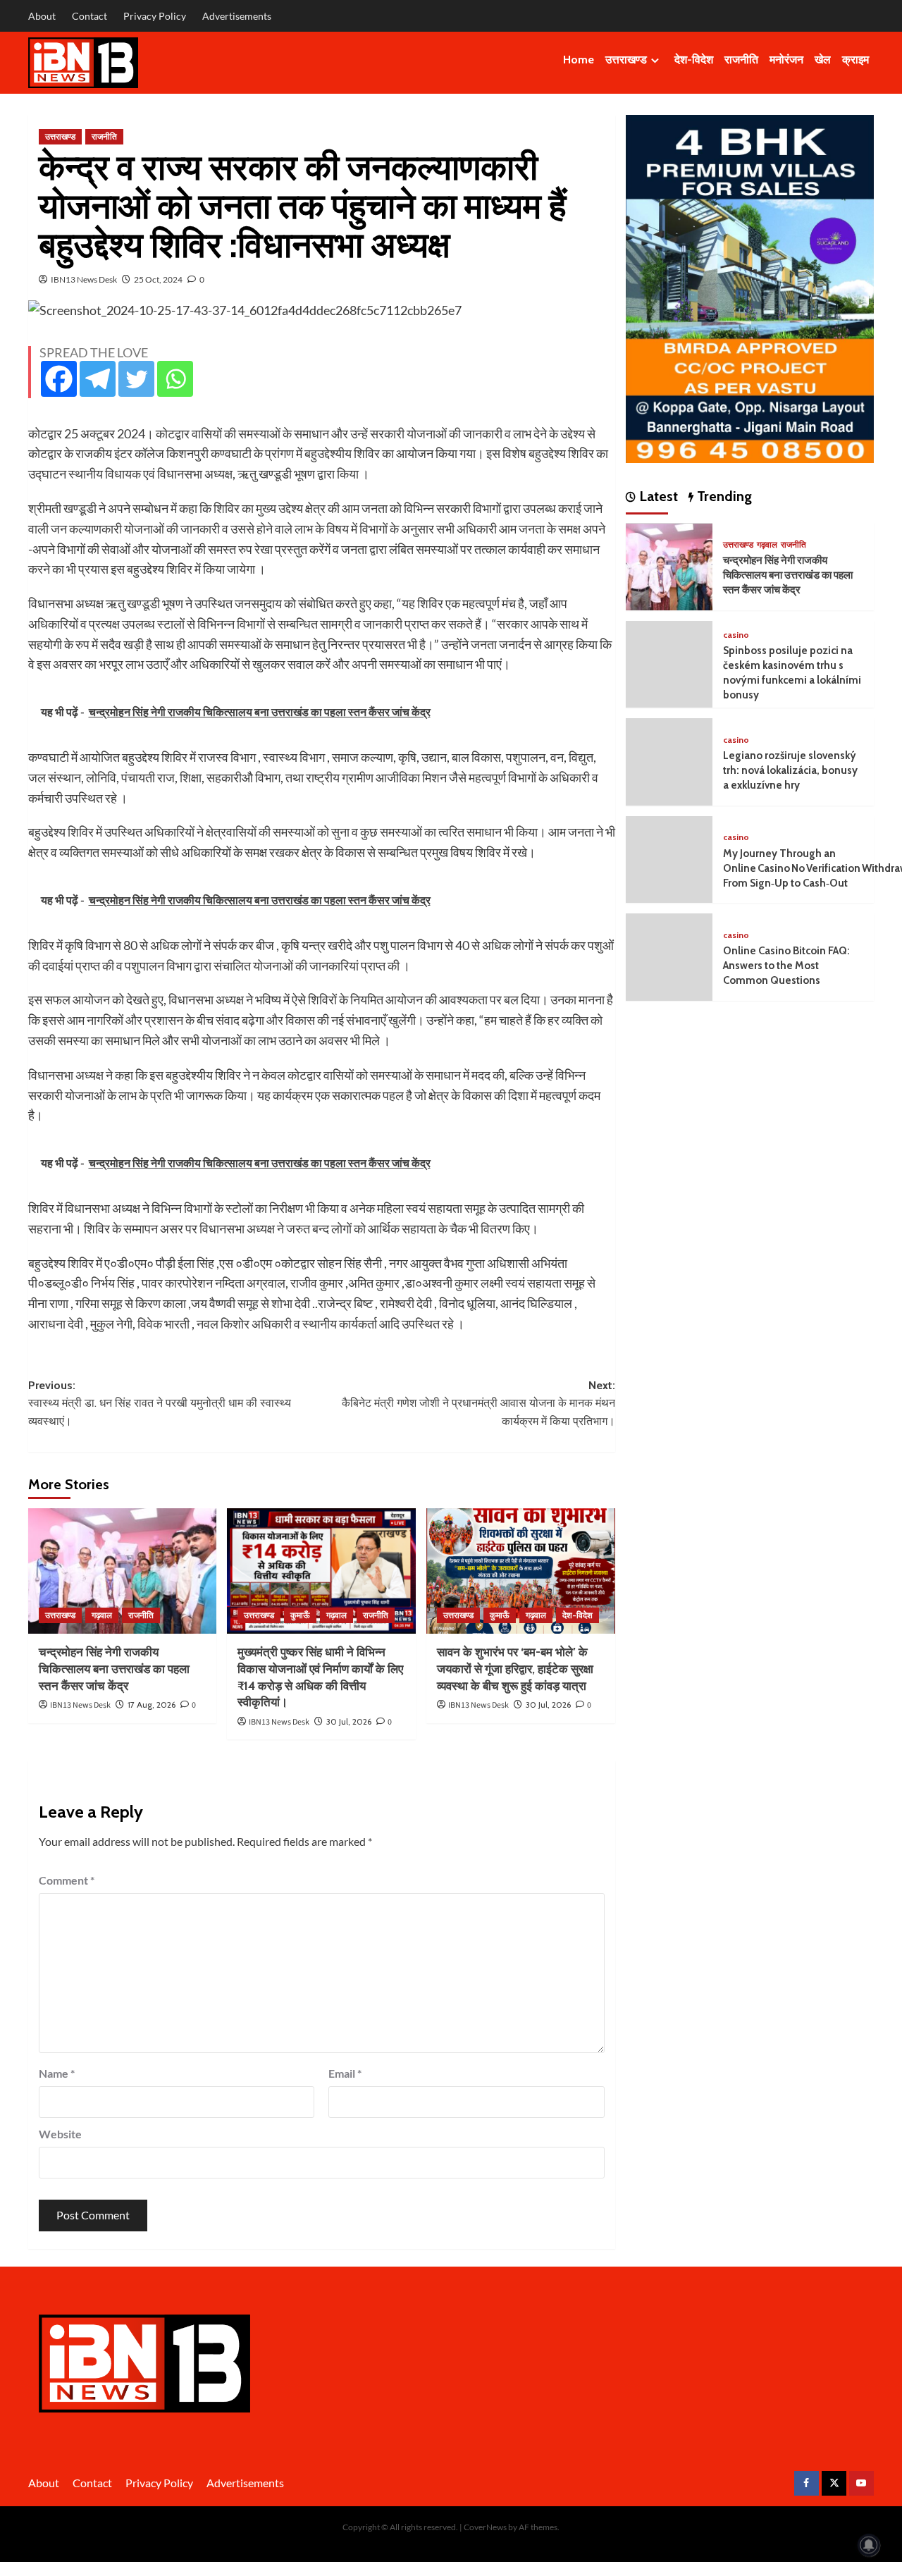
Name (57, 2073)
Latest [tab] (657, 497)
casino (736, 635)
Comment (67, 1880)
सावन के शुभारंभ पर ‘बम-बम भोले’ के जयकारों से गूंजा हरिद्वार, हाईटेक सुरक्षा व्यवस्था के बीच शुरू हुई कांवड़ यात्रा (515, 1669)
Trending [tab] (723, 497)
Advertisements (237, 16)
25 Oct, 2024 (158, 279)
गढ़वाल (102, 1615)
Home (579, 60)
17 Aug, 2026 (152, 1705)
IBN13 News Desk (84, 279)
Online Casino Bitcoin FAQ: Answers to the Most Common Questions (786, 966)
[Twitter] (136, 379)
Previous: (160, 1403)
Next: (478, 1403)
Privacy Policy (155, 16)
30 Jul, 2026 (349, 1721)
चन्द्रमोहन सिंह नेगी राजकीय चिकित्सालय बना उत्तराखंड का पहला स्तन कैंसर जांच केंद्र (114, 1669)
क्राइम (855, 60)
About (42, 16)
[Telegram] (98, 379)
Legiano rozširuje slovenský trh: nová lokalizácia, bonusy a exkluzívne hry (790, 771)
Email (345, 2073)
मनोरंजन (786, 60)
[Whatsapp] (175, 379)
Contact (89, 16)
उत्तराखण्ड (626, 60)
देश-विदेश (694, 60)
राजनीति (741, 60)
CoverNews (485, 2527)
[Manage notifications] (869, 2545)
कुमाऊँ (300, 1615)
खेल (823, 60)
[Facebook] (59, 379)
